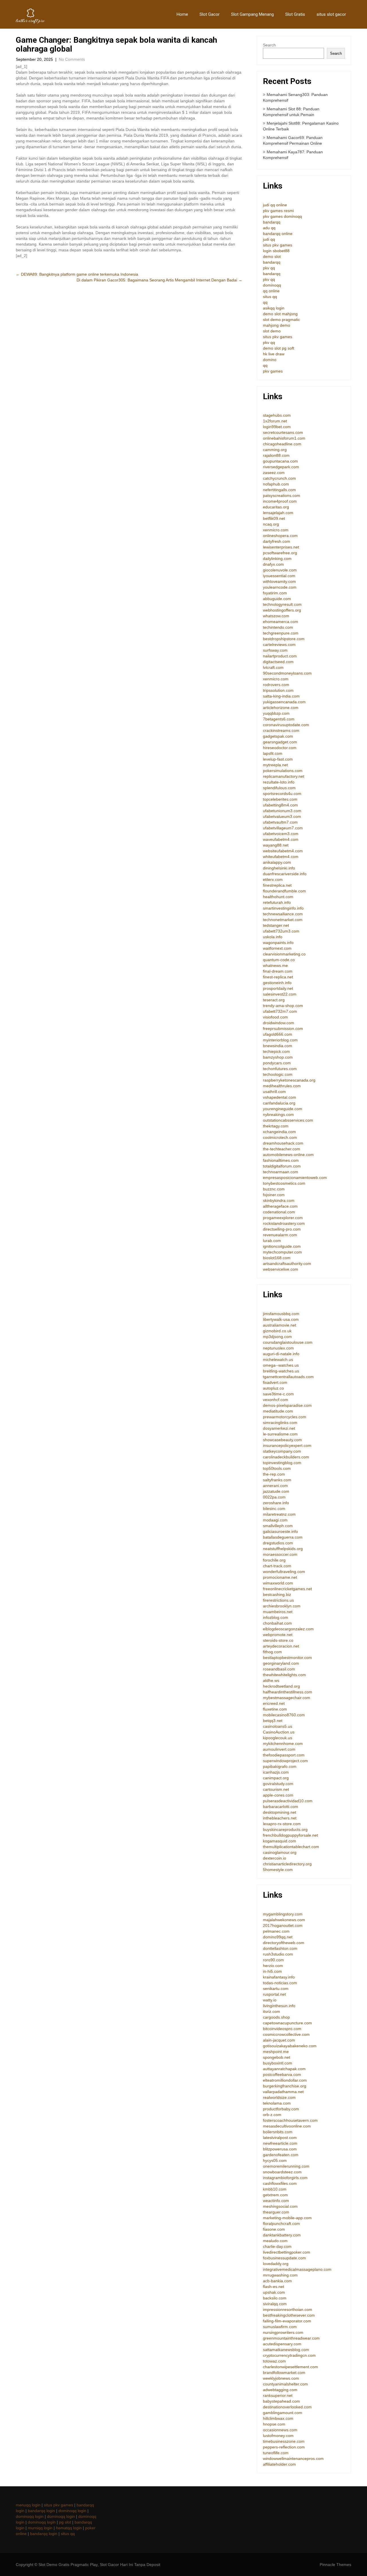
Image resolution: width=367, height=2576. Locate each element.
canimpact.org (276, 1778)
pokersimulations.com (283, 771)
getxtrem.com (275, 2195)
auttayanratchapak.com (284, 2069)
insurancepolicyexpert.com (287, 1445)
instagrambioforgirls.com (285, 2178)
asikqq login (274, 308)
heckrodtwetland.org (281, 1686)
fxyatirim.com (275, 593)
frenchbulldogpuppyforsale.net (290, 1835)
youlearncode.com (280, 587)
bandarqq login (41, 2511)
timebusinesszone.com (284, 2441)
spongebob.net (277, 2057)
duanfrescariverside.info (285, 874)
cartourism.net (276, 1789)
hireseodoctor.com (280, 748)
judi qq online (275, 205)
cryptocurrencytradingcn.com (289, 2355)
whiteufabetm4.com (281, 857)
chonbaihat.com (277, 1623)
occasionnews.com (280, 2430)
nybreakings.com (278, 1114)
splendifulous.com (279, 788)
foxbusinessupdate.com (284, 2258)
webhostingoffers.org (282, 610)
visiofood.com (275, 1017)
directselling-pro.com (282, 1229)
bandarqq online (278, 234)
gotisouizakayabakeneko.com (290, 2046)
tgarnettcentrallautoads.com (288, 1377)
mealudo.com (275, 2241)
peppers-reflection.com (284, 2447)
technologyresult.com (282, 604)
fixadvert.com (275, 1382)
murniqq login (40, 2528)
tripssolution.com (278, 690)
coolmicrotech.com (280, 1137)
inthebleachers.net (280, 1818)
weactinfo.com (276, 2201)
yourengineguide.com (283, 1109)
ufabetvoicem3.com (281, 834)
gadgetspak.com (278, 736)
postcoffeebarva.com (282, 2074)
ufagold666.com (278, 1034)
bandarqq (272, 222)
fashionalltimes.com (281, 1160)
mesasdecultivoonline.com (287, 2126)
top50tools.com (277, 1468)
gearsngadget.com (280, 742)
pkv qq (269, 268)
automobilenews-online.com (288, 1155)
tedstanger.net (276, 925)
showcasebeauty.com (282, 1440)
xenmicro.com (276, 530)
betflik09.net (274, 518)
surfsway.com (275, 650)
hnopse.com (274, 2424)
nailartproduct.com (280, 656)
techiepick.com (276, 1051)
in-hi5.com (272, 1971)
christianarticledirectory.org (287, 1864)
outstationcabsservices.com (288, 1120)
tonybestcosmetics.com (284, 1183)
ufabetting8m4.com (280, 805)
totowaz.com (274, 2361)
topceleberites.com (280, 799)
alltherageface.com (280, 1206)
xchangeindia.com (279, 1132)
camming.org (275, 450)
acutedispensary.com (282, 2344)
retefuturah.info (277, 902)
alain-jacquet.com (279, 2040)
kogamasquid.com (280, 1841)
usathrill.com (274, 1092)
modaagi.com (275, 1520)
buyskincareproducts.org (285, 1829)
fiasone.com (274, 2229)
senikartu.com (276, 1989)
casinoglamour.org (280, 1852)
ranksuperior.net (278, 2395)
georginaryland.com (281, 1663)
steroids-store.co (278, 1640)
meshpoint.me (276, 2052)
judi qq (269, 239)
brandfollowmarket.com (284, 2373)
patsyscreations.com (282, 495)
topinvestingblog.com (282, 1463)
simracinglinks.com (280, 1423)
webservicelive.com (281, 1269)
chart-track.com (277, 1566)
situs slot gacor (331, 14)
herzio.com (273, 1966)
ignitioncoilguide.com (282, 1246)
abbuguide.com (277, 599)
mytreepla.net (275, 765)
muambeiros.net (278, 1612)
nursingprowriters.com (283, 2332)
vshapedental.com (280, 1097)
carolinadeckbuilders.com (286, 1457)
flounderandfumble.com (284, 891)
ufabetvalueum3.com (282, 816)
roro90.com (273, 1960)
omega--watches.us (281, 1365)
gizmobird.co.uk (277, 1331)
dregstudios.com (278, 1543)
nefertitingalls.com (279, 490)
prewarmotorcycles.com (285, 1417)
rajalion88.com (276, 455)
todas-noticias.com (280, 1983)
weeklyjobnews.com (281, 2378)
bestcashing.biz (277, 1594)
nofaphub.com (276, 484)
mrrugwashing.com (280, 2275)
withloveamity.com (279, 581)
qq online (271, 291)
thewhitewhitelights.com (284, 1675)
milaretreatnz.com (279, 1514)
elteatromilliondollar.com (285, 2080)
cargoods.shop (276, 2017)
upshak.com (274, 2292)
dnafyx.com (273, 564)
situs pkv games (278, 245)
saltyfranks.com (277, 1480)
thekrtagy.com (276, 1126)
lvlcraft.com (273, 667)
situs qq (270, 297)
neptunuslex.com (278, 1348)
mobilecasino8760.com (284, 1715)
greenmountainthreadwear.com (291, 2338)
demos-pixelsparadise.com (287, 1405)
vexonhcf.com (276, 1400)
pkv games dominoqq (282, 216)
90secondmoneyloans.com (287, 673)
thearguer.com (276, 2212)
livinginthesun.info (279, 2006)
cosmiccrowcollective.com (286, 2034)
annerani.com (275, 1486)
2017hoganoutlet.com (283, 1925)
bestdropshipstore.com (284, 639)
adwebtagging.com (280, 2390)
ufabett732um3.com (281, 931)
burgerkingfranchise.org (285, 2086)
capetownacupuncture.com (287, 2023)
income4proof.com (280, 501)
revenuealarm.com (280, 1235)
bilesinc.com (274, 1509)
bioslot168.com (277, 1258)
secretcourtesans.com (283, 432)
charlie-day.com (277, 2246)
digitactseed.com (278, 662)
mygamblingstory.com (283, 1914)
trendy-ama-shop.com (283, 1006)
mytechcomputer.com (282, 1252)
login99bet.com (277, 427)
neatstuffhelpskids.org (283, 1549)
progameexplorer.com (283, 1218)
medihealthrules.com (282, 1086)
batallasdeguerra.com (283, 1537)
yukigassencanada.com (284, 702)
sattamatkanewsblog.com (286, 2350)
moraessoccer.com (280, 1554)
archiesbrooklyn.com (282, 1606)
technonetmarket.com (283, 920)
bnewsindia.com (278, 1046)
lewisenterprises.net (281, 547)
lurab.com (272, 1241)
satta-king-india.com (281, 696)
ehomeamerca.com (281, 622)
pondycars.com (277, 1063)
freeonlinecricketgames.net (287, 1589)
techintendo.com (278, 627)
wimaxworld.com (278, 1583)
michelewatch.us (278, 1359)
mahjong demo (277, 325)
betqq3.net (273, 1721)
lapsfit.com (273, 753)
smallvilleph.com (278, 1526)
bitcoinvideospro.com (282, 2029)
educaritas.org (276, 507)
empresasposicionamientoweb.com (295, 1178)
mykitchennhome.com (283, 1744)
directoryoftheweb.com (284, 1943)
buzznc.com (274, 1189)
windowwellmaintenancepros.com (293, 2459)
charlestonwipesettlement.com (290, 2367)
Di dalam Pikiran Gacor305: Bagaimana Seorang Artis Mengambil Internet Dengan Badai (159, 280)
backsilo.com (275, 2298)
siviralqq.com (275, 2304)
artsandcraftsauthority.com (287, 1263)
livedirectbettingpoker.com (287, 2252)
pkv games (273, 371)
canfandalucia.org (279, 1103)
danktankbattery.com (282, 2235)
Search (269, 45)
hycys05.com (275, 2160)
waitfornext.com (277, 948)
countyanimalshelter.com (285, 2384)
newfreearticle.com (280, 2143)
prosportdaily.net (278, 988)
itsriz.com (272, 2011)
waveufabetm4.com (281, 839)
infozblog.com (276, 1617)
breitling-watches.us (281, 1371)
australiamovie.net (280, 1325)
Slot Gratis (295, 14)
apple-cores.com (278, 1795)
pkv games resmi (278, 211)
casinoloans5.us (278, 1726)
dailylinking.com (277, 559)
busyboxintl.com (278, 2063)
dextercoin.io (275, 1858)
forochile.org (274, 1560)
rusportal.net (274, 1994)
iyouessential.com (279, 576)
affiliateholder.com (279, 2464)
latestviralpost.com (280, 2138)
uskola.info (273, 937)
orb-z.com (272, 2115)
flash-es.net (274, 2287)
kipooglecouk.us (278, 1738)
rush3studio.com (278, 1954)
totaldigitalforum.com (282, 1166)
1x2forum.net (275, 421)
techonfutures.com (280, 1069)
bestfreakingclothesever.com (289, 2315)
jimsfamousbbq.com (281, 1314)
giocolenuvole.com (280, 570)
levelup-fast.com (278, 759)
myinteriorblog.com (280, 1040)
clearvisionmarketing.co (284, 954)
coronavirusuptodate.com (286, 725)
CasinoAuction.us (279, 1732)
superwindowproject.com (285, 1761)
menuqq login (28, 2505)
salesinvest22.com (280, 994)
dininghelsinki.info (279, 868)
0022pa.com (274, 1497)
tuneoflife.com (276, 2453)
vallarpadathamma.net (283, 2092)
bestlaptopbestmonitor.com (287, 1658)
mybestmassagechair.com (287, 1698)
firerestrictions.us (278, 1600)
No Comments (72, 59)
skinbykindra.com (279, 1200)
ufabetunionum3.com (282, 811)
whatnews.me (275, 965)
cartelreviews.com (279, 645)
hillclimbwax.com (278, 2418)
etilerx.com (273, 879)
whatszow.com (276, 616)
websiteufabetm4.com (283, 851)
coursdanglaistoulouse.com (288, 1342)
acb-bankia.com (277, 2281)
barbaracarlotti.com (281, 1807)
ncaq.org (271, 524)
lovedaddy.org (276, 2264)
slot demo (272, 331)
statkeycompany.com (282, 1451)
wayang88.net (276, 845)
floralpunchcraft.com (281, 2224)
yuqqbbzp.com (276, 713)
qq (265, 302)
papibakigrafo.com (280, 1766)
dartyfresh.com (277, 541)
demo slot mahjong (280, 314)
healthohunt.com (278, 897)
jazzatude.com (276, 1491)
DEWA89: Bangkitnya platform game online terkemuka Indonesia (77, 274)
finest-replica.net (278, 977)
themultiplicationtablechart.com (291, 1847)
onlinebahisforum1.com (284, 438)
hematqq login (69, 2528)
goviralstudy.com (278, 1784)
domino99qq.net (278, 1937)
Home (182, 14)
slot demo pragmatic (281, 320)
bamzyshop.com (278, 1057)
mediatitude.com (278, 1411)
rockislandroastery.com (284, 1223)
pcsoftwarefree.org (280, 553)
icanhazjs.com (276, 1772)
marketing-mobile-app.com (287, 2218)
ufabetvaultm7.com (280, 822)
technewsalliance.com (283, 914)
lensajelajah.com (278, 513)
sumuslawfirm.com (280, 2327)
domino (270, 360)
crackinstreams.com (281, 730)
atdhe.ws (271, 1680)
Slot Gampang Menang (252, 14)
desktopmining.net (280, 1812)
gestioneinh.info (277, 983)
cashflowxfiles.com (280, 2183)
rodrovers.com (276, 685)
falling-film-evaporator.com (287, 2321)
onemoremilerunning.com (286, 2166)
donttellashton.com (280, 1948)
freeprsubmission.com (283, 1029)
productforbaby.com (281, 2109)
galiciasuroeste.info (280, 1531)
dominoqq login (72, 2511)
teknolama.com (277, 2103)
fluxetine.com (275, 1709)
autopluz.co (273, 1388)
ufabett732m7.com (280, 1011)
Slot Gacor (210, 14)
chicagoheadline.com (282, 444)
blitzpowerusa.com (280, 2149)
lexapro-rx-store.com (282, 1824)
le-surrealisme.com (280, 1434)
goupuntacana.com (280, 461)
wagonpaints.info (278, 943)
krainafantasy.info (279, 1977)
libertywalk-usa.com (281, 1319)
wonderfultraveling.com (284, 1572)
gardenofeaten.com (281, 2155)
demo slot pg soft (279, 348)
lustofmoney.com (278, 2436)
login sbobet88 (276, 251)
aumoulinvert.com (279, 1749)
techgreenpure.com (281, 633)
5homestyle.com (278, 1870)
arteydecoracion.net (281, 1646)
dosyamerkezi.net (279, 1428)
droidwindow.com (279, 1023)
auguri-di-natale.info (281, 1354)
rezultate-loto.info (279, 782)
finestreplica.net (277, 885)
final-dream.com (278, 971)
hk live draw (274, 354)
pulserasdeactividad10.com (288, 1801)
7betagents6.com (279, 719)
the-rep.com (274, 1474)
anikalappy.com (277, 862)
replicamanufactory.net (284, 776)
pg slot (65, 2522)
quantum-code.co (279, 960)
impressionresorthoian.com (288, 2309)
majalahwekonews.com (284, 1920)
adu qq (269, 228)
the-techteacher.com (282, 1149)
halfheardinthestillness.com (288, 1692)
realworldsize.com (279, 2097)
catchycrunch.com (279, 478)
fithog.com (272, 1652)
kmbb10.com (275, 2189)
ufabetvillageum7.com (283, 828)
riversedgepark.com (281, 467)
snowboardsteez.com (282, 2172)
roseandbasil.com (279, 1669)
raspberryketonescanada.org (289, 1080)
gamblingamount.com (283, 2413)
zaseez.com (274, 473)
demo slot (272, 256)
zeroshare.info (276, 1503)
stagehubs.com (277, 415)
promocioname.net (280, 1577)
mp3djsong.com (277, 1337)
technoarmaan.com (281, 1172)
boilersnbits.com (278, 2132)
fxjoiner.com (274, 1195)
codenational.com (279, 1212)
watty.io (270, 2000)
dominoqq (272, 285)
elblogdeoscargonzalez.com (288, 1629)
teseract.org (274, 1000)
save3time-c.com (278, 1394)
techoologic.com (278, 1074)
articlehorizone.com (281, 708)
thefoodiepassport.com (284, 1755)
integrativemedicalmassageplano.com (297, 2269)
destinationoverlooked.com (287, 2407)
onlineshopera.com (280, 536)
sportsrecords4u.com (282, 794)
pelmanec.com (276, 1931)
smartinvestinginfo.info (283, 908)
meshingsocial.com (280, 2206)
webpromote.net (278, 1635)
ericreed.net (274, 1703)
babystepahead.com (281, 2401)
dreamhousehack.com (283, 1143)
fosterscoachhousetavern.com (290, 2120)
